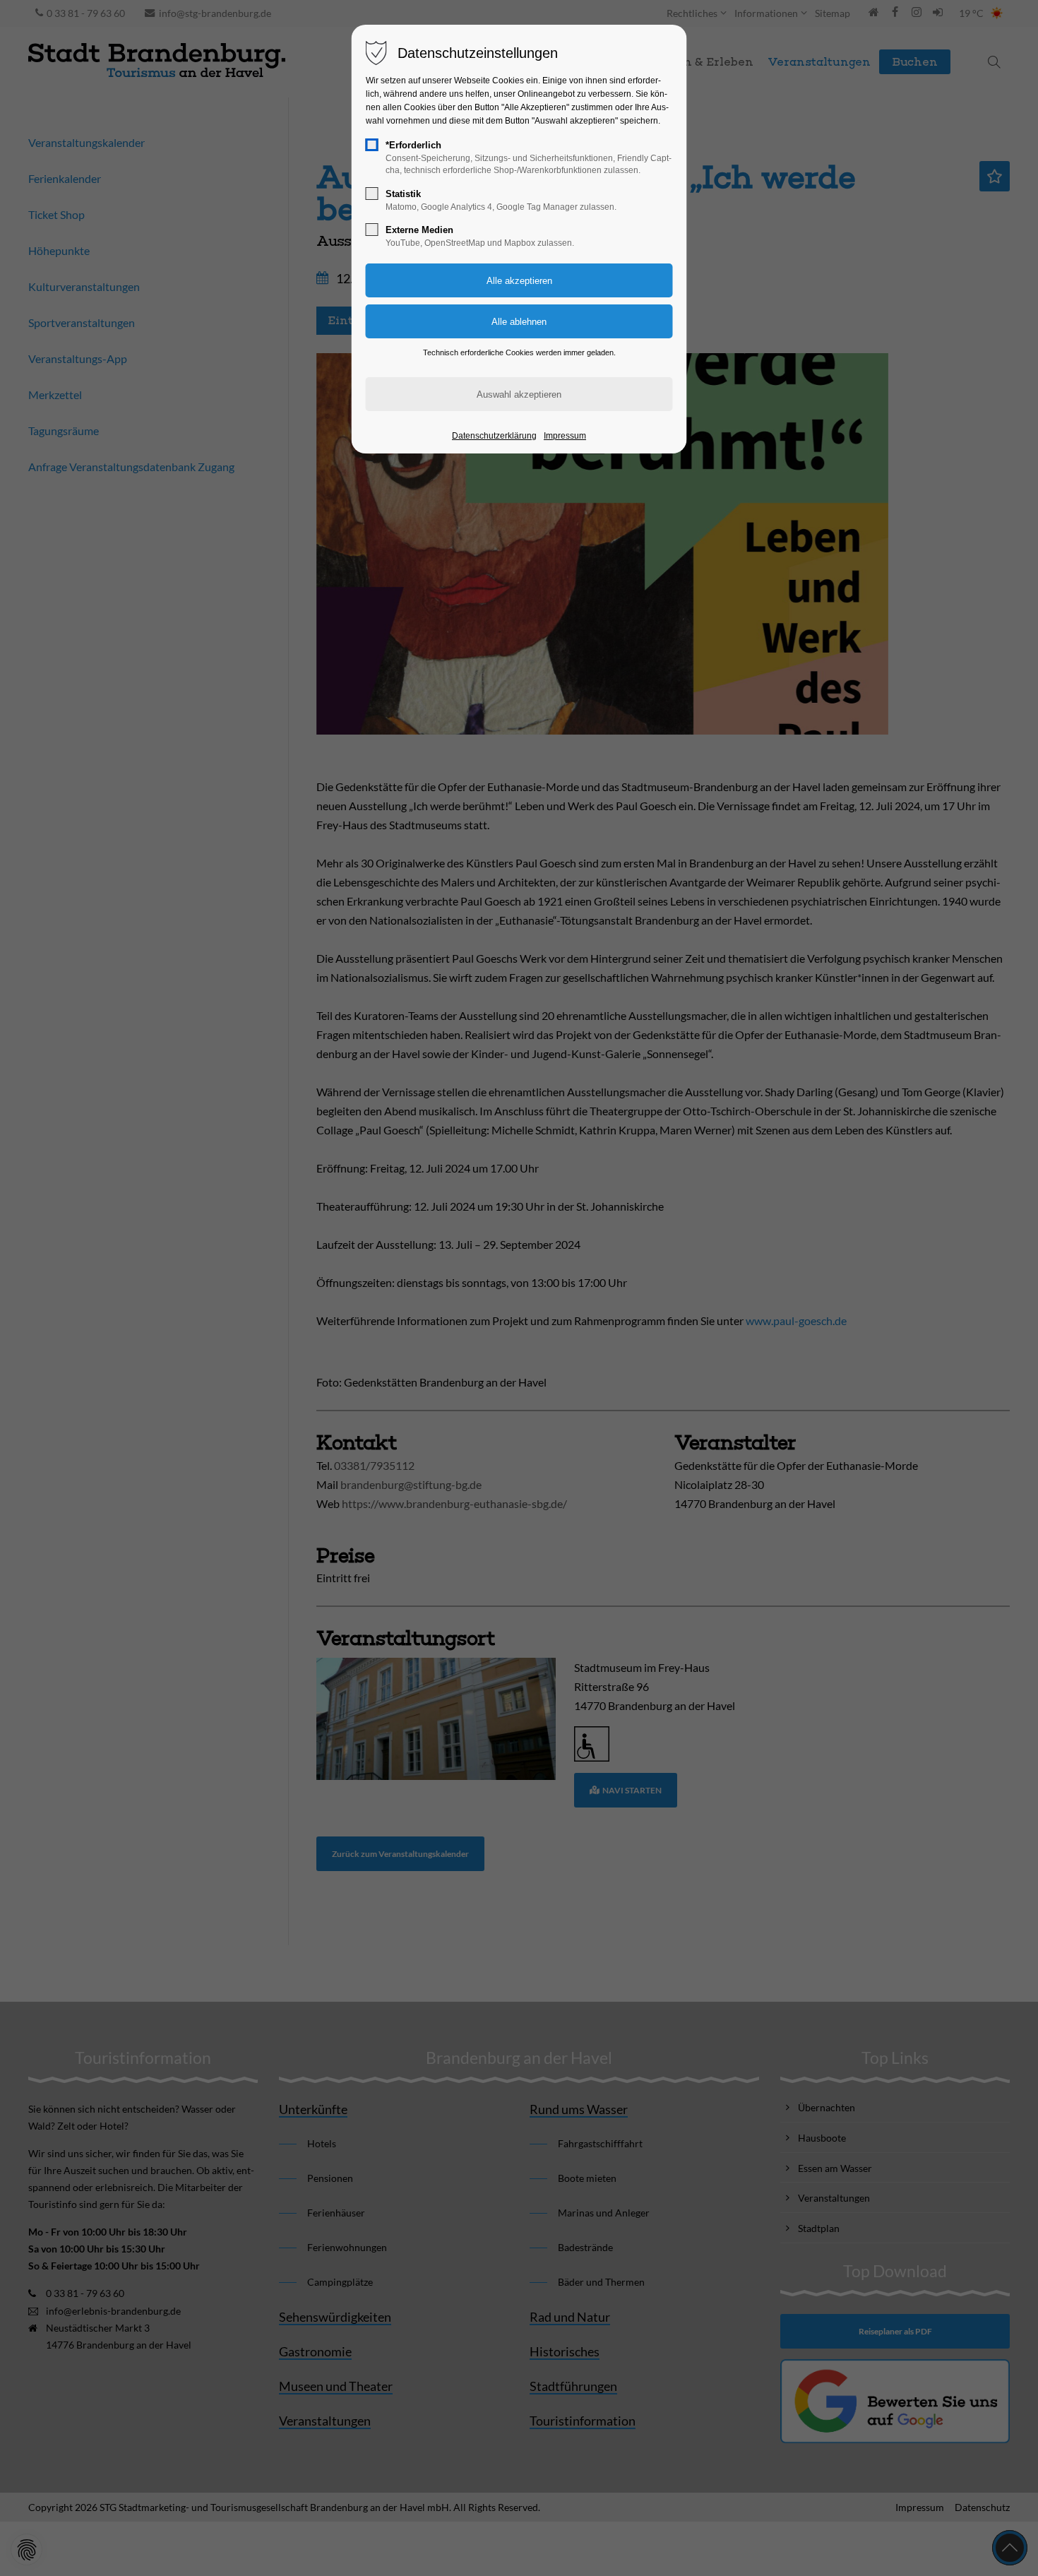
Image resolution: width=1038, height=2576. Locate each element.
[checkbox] (372, 145)
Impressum (565, 436)
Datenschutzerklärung (494, 436)
